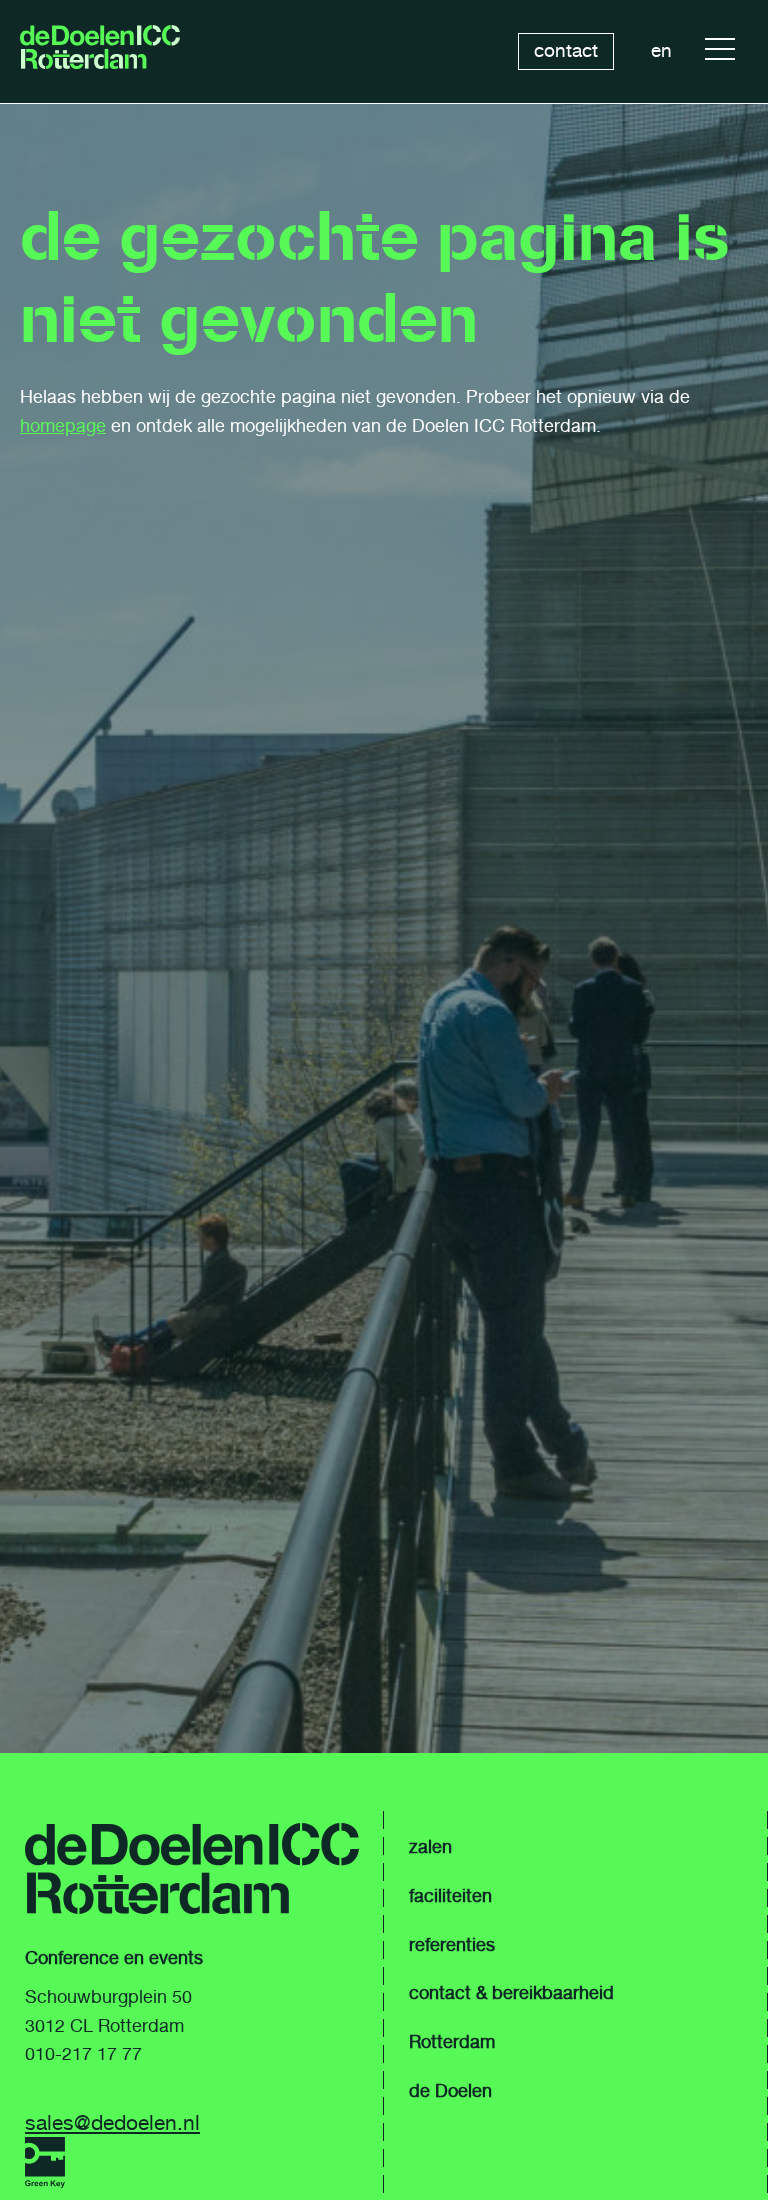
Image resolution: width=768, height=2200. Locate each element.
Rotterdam (452, 2042)
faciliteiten (450, 1896)
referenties (452, 1945)
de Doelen (450, 2091)
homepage (63, 426)
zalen (430, 1847)
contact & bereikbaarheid (511, 1993)
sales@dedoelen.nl (112, 2122)
